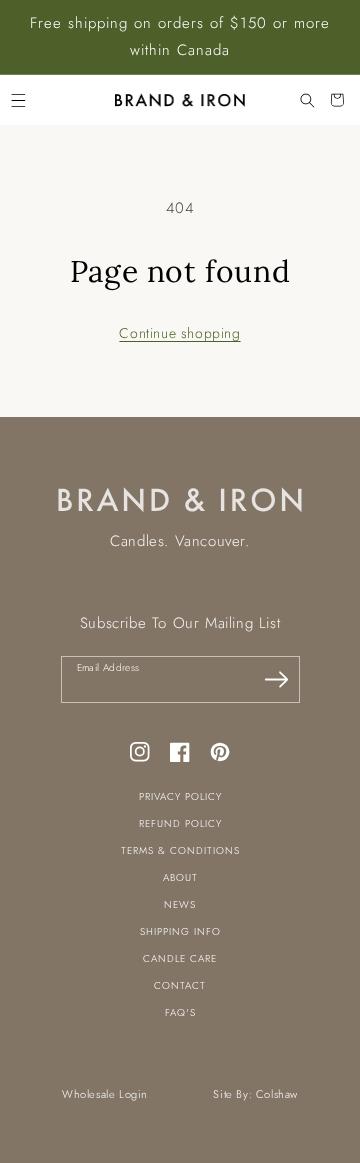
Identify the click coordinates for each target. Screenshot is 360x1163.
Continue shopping (179, 333)
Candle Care (180, 958)
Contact (180, 985)
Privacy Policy (180, 796)
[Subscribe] (277, 679)
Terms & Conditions (180, 850)
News (180, 904)
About (180, 877)
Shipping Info (180, 931)
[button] (18, 100)
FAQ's (180, 1012)
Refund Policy (180, 823)
